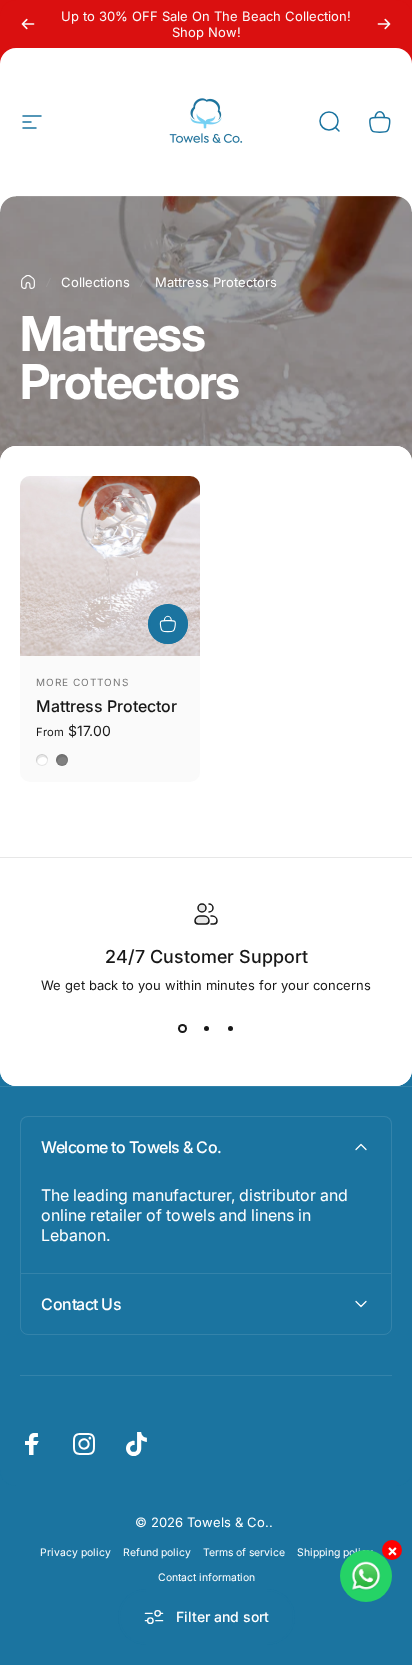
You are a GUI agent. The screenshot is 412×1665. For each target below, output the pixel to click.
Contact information (206, 1577)
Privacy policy (75, 1552)
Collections (95, 282)
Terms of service (244, 1552)
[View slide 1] (182, 1029)
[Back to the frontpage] (28, 282)
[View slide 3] (230, 1029)
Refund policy (157, 1552)
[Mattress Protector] (110, 566)
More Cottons (82, 682)
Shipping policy (335, 1552)
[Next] (384, 24)
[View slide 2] (206, 1029)
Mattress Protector (106, 706)
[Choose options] (168, 624)
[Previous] (28, 24)
